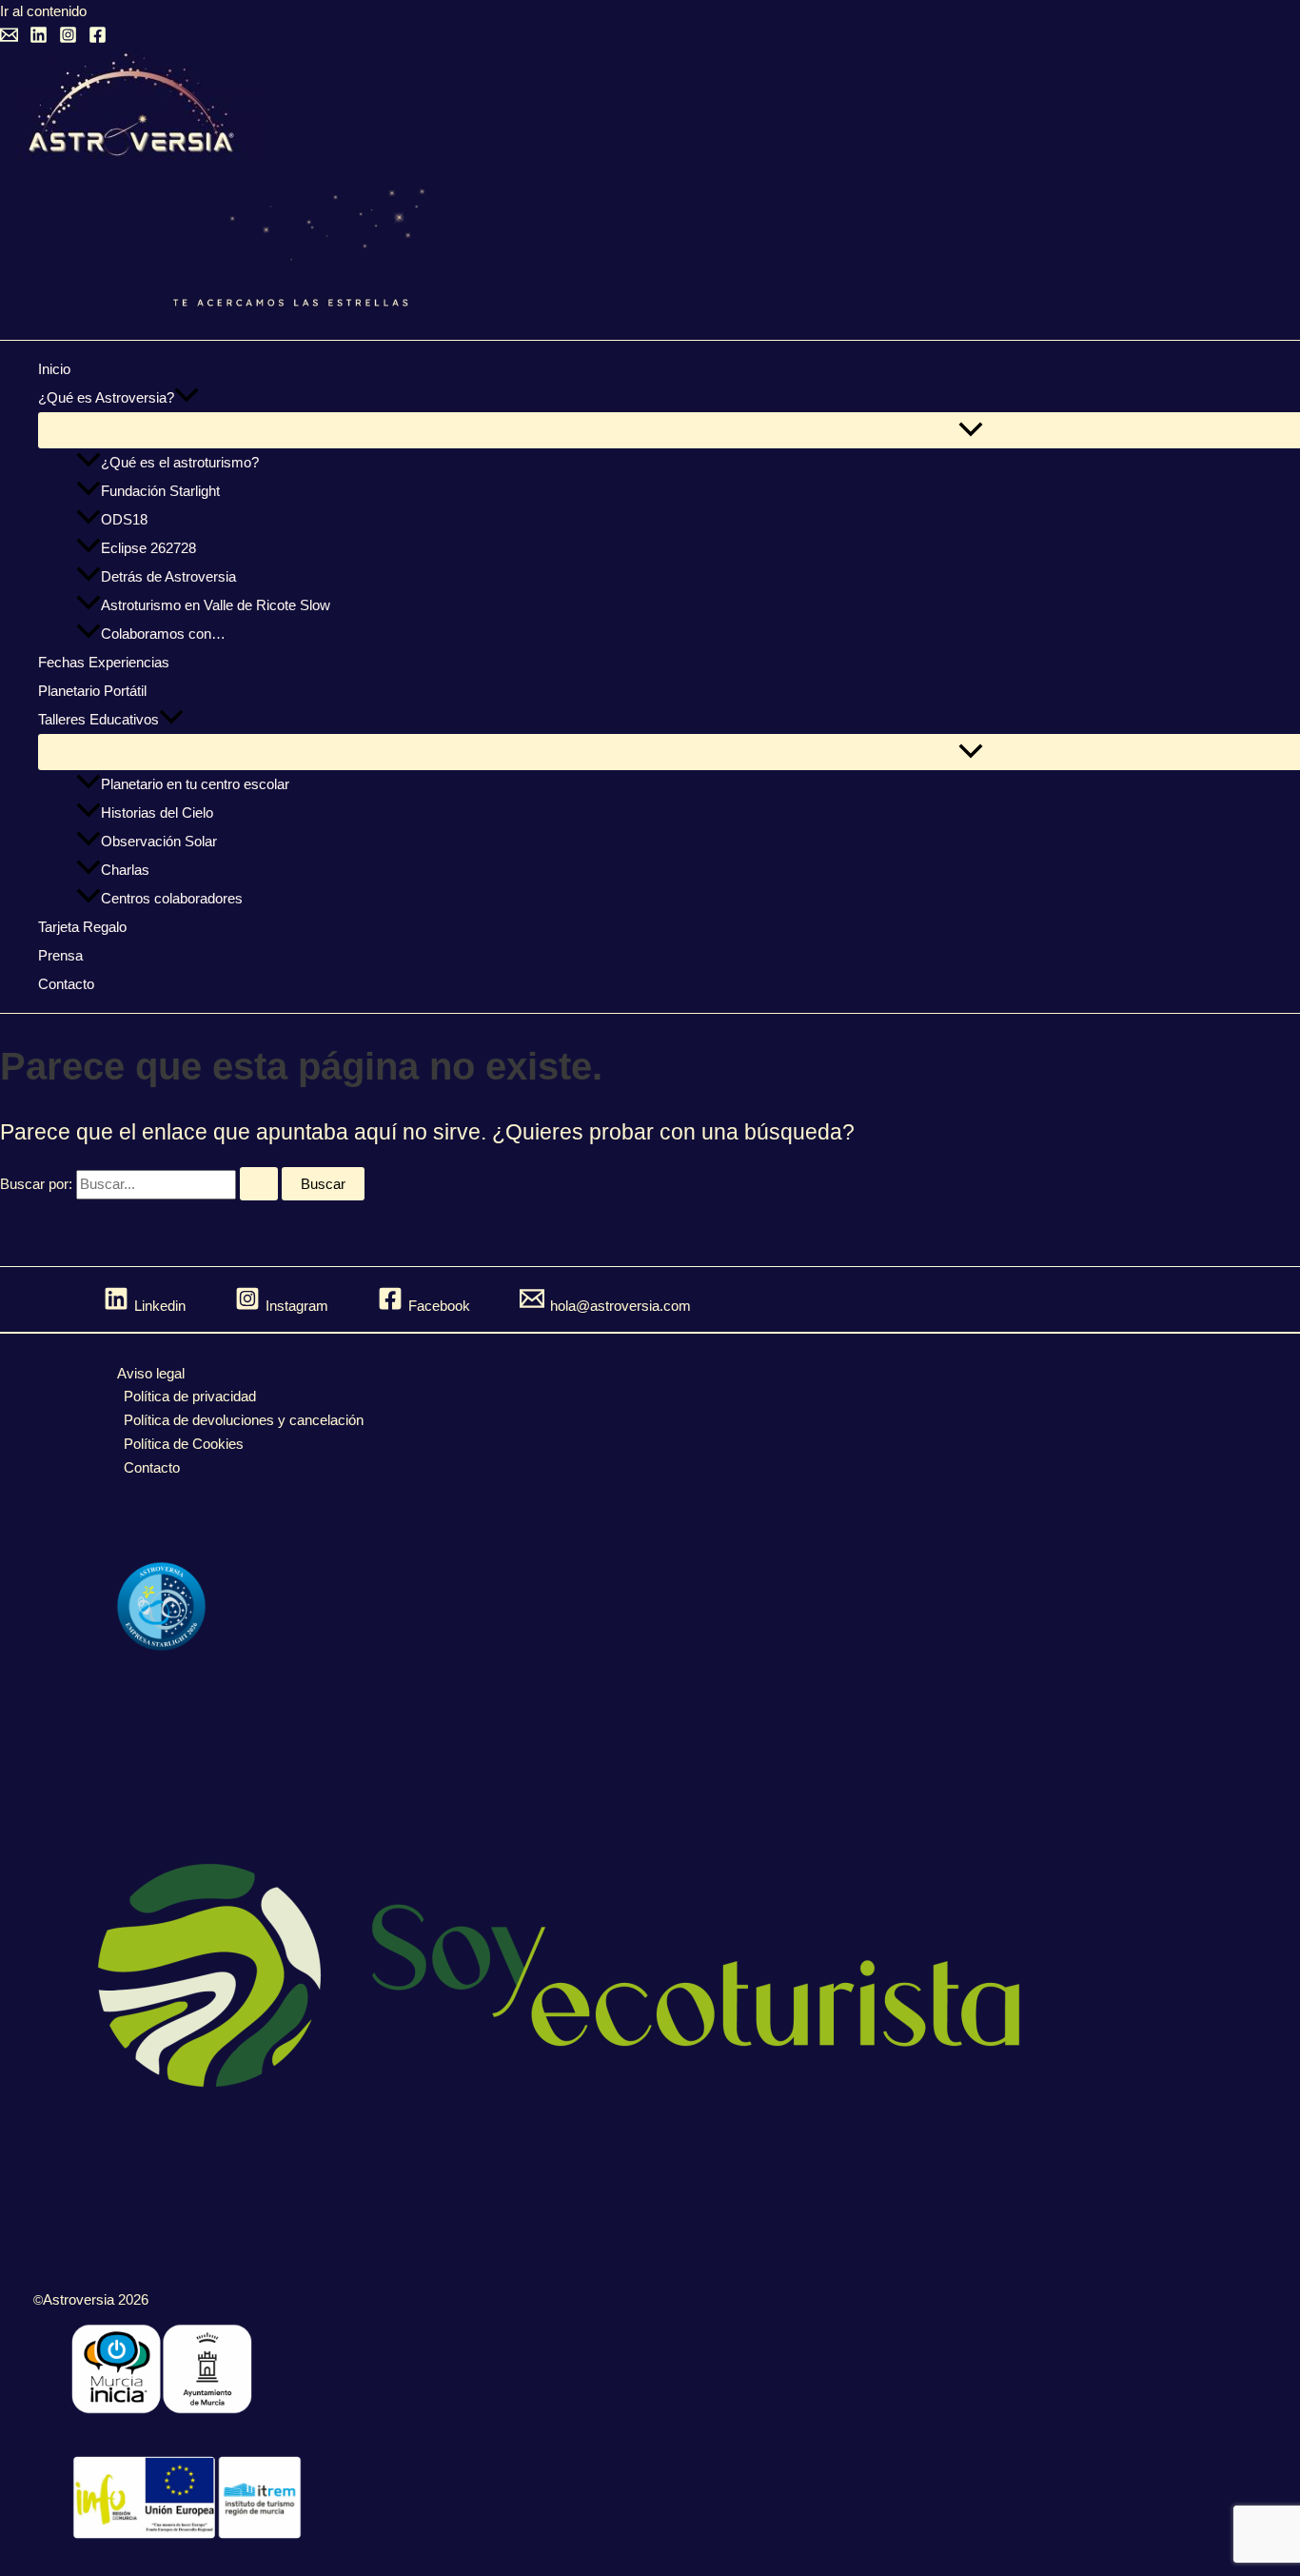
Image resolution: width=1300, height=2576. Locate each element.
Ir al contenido (43, 11)
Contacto (152, 1467)
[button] (187, 398)
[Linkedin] (39, 39)
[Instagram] (68, 39)
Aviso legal (151, 1373)
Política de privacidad (190, 1396)
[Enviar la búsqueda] (259, 1184)
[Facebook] (98, 39)
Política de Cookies (184, 1444)
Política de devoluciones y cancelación (244, 1420)
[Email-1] (9, 39)
